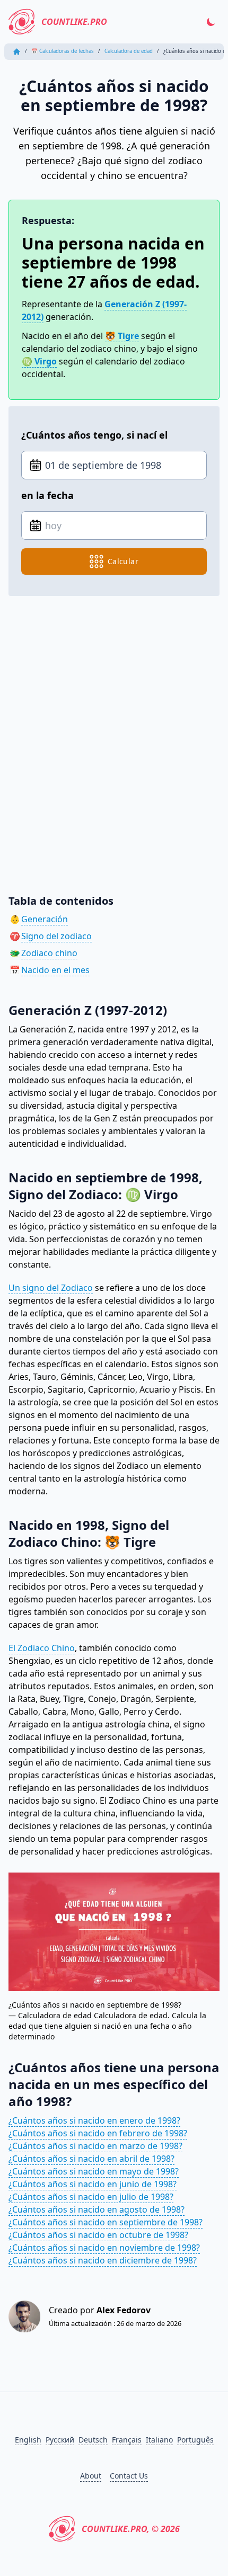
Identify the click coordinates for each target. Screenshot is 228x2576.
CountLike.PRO (74, 22)
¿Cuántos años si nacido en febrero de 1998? (98, 2133)
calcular (123, 561)
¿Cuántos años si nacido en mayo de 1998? (94, 2171)
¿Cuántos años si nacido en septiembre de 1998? (106, 2222)
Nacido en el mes (55, 970)
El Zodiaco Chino (42, 1648)
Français (127, 2440)
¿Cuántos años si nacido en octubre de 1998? (98, 2235)
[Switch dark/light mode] (211, 22)
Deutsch (93, 2440)
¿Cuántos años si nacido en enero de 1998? (94, 2120)
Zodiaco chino (49, 953)
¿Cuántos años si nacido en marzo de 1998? (95, 2146)
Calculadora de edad (129, 51)
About (91, 2476)
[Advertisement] (114, 737)
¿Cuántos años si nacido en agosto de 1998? (97, 2209)
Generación (45, 919)
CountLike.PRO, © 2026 (131, 2529)
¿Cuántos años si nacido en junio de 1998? (93, 2184)
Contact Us (129, 2476)
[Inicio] (17, 52)
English (28, 2440)
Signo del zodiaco (56, 936)
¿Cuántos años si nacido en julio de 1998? (91, 2197)
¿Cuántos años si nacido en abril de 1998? (91, 2159)
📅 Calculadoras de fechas (63, 51)
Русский (60, 2440)
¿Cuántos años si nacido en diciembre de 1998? (103, 2260)
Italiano (159, 2440)
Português (195, 2440)
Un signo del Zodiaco (51, 1288)
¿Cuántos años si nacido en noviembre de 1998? (104, 2248)
